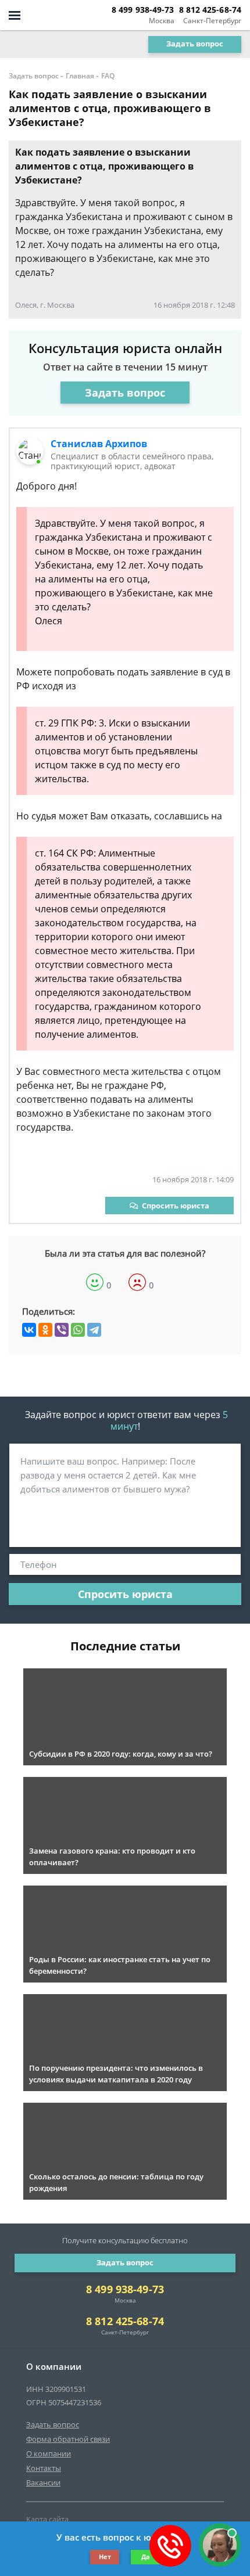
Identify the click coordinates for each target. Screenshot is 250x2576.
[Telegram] (94, 1330)
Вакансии (43, 2483)
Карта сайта (47, 2519)
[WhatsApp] (78, 1330)
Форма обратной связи (68, 2439)
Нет (105, 2557)
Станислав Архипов (99, 444)
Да (146, 2557)
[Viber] (62, 1330)
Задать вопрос (195, 44)
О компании (49, 2453)
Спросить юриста (176, 1206)
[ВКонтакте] (29, 1330)
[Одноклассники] (45, 1330)
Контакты (44, 2468)
